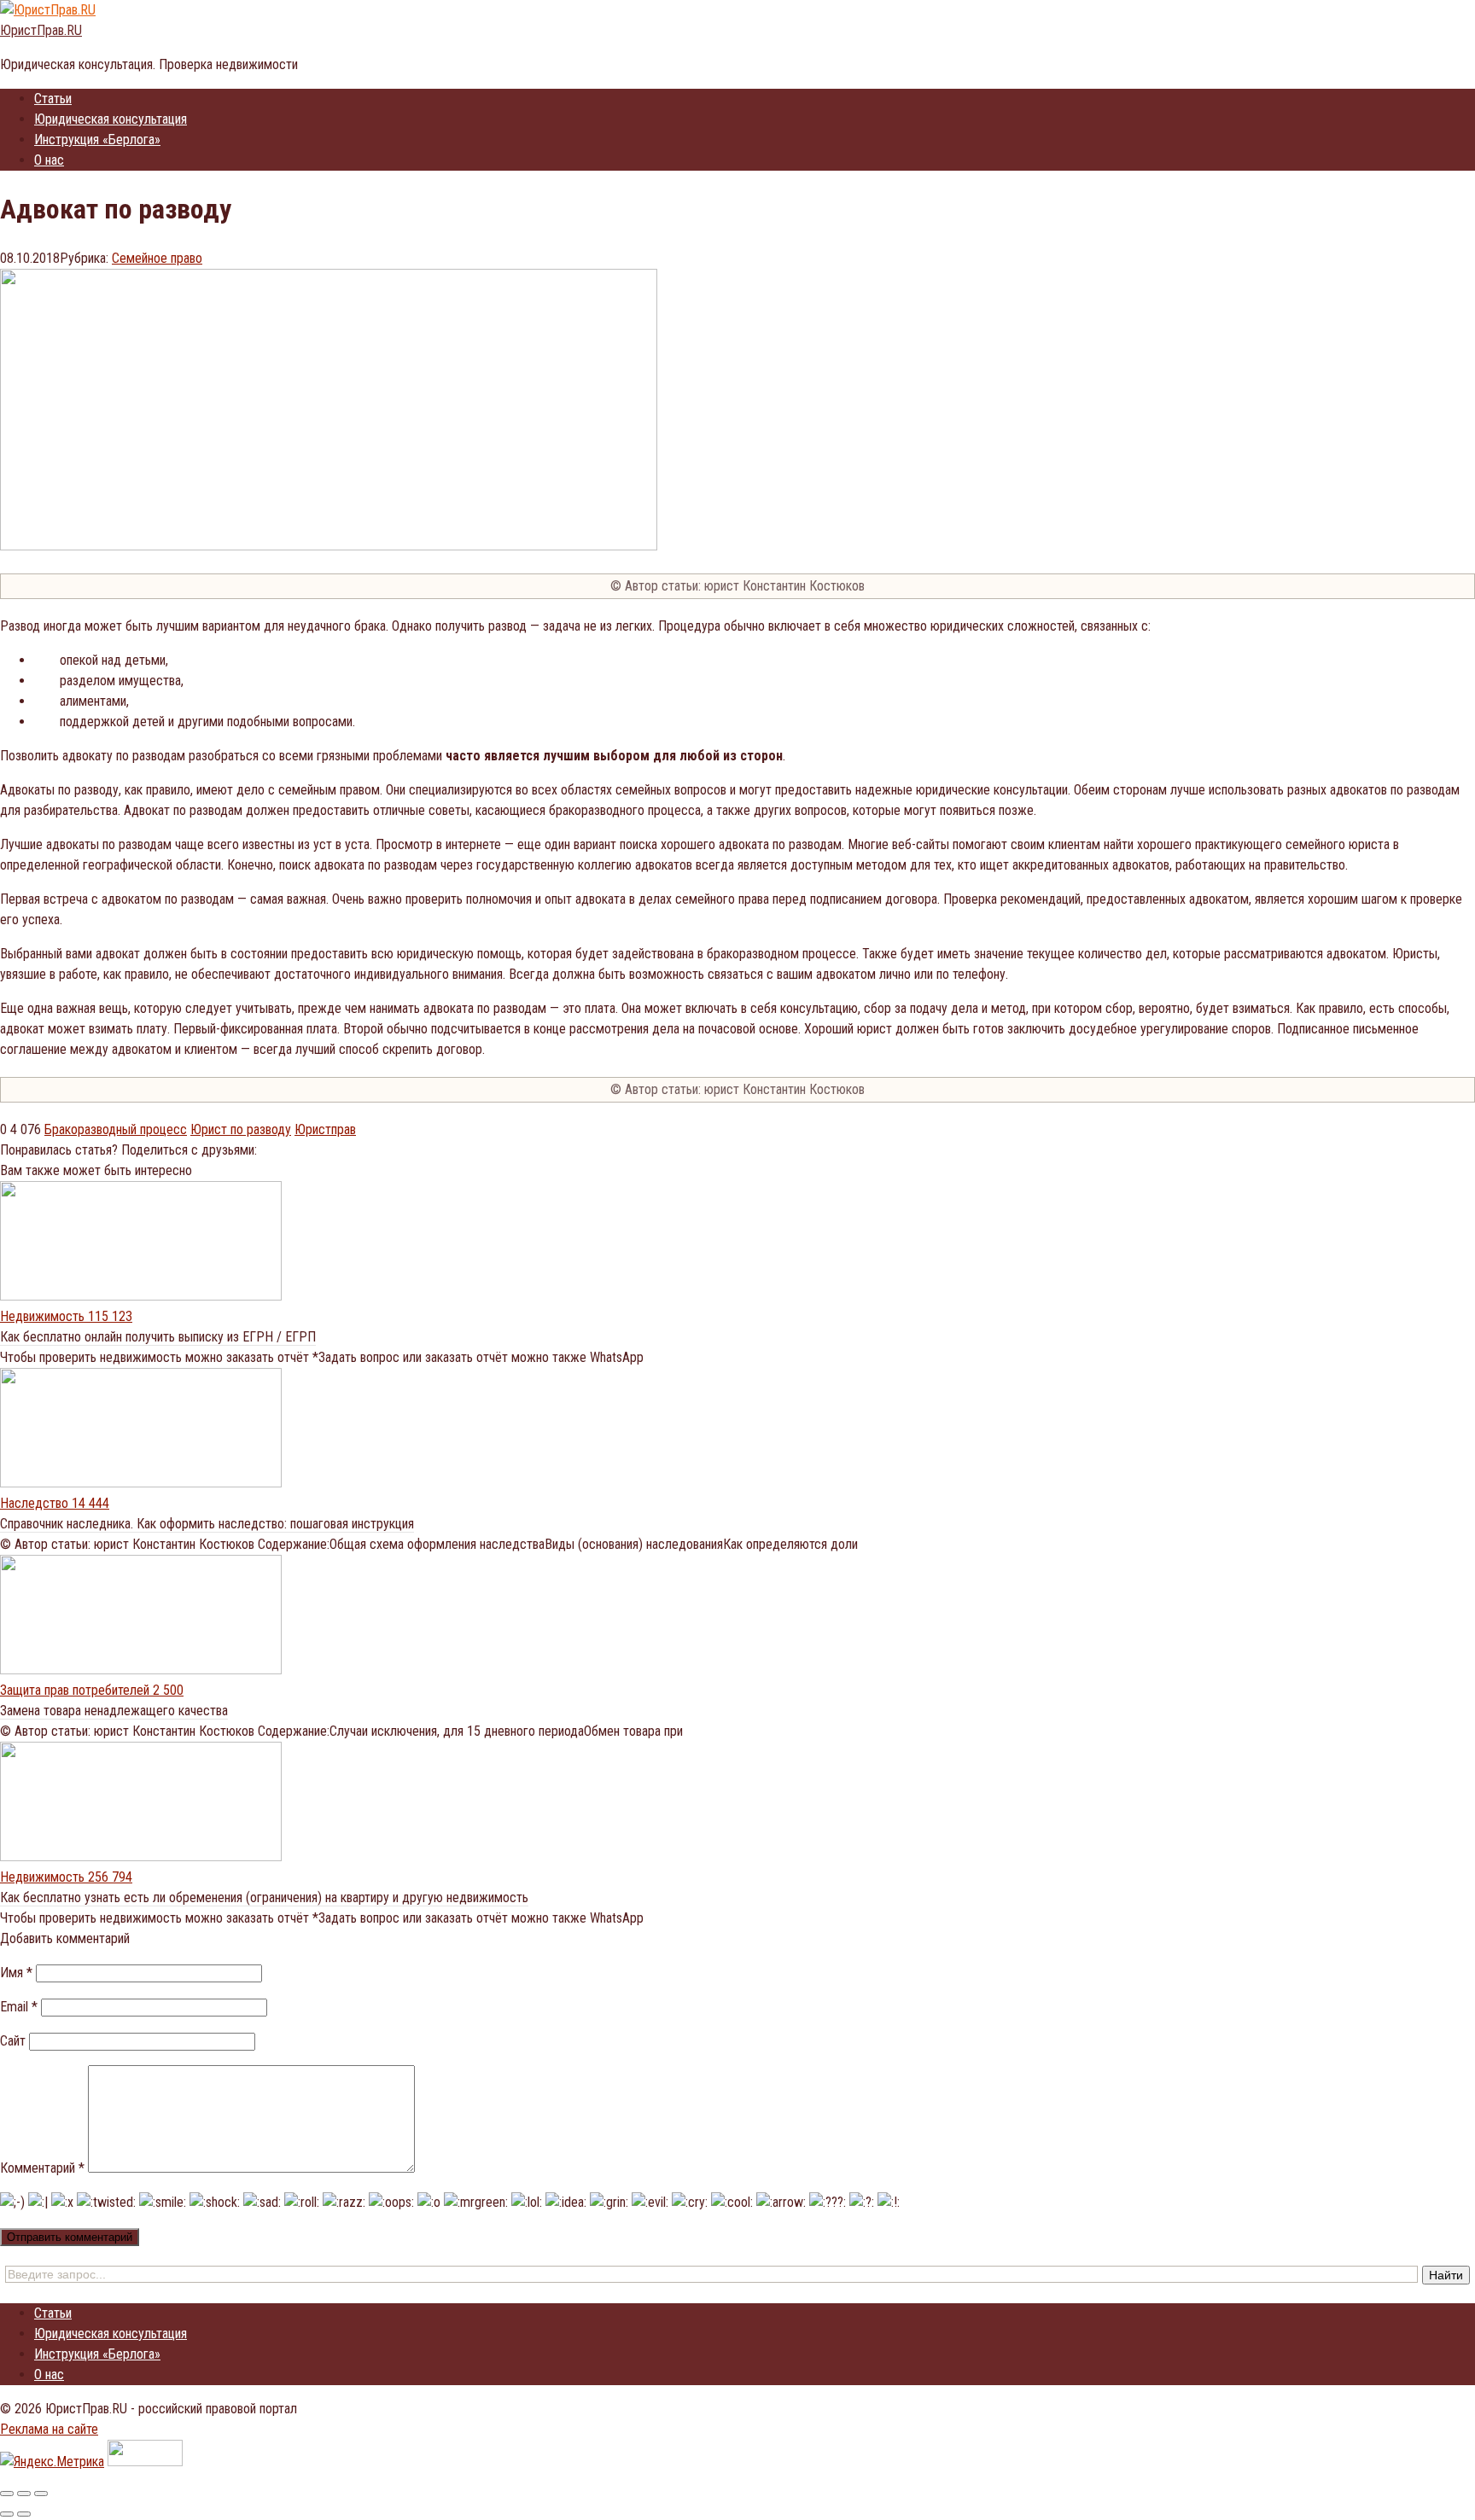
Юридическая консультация (111, 119)
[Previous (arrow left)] (7, 2514)
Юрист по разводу (241, 1129)
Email (19, 2007)
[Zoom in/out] (41, 2494)
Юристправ (325, 1129)
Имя (16, 1973)
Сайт (13, 2041)
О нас (49, 160)
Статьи (53, 99)
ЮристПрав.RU (41, 30)
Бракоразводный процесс (116, 1129)
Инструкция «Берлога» (97, 140)
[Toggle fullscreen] (24, 2494)
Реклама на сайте (49, 2429)
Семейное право (157, 258)
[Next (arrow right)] (24, 2514)
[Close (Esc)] (7, 2494)
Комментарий (42, 2168)
